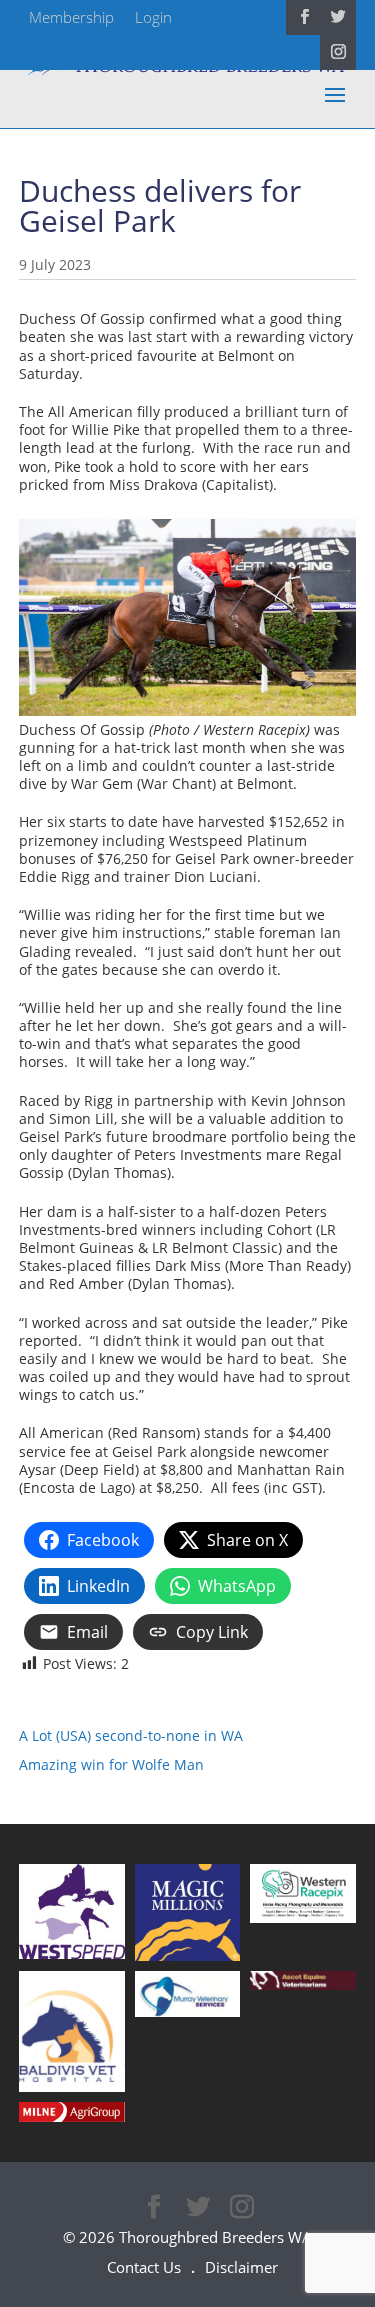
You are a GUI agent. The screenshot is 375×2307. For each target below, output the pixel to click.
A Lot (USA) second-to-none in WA (131, 1735)
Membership (71, 17)
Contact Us (144, 2267)
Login (153, 17)
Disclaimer (241, 2267)
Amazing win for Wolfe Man (111, 1764)
